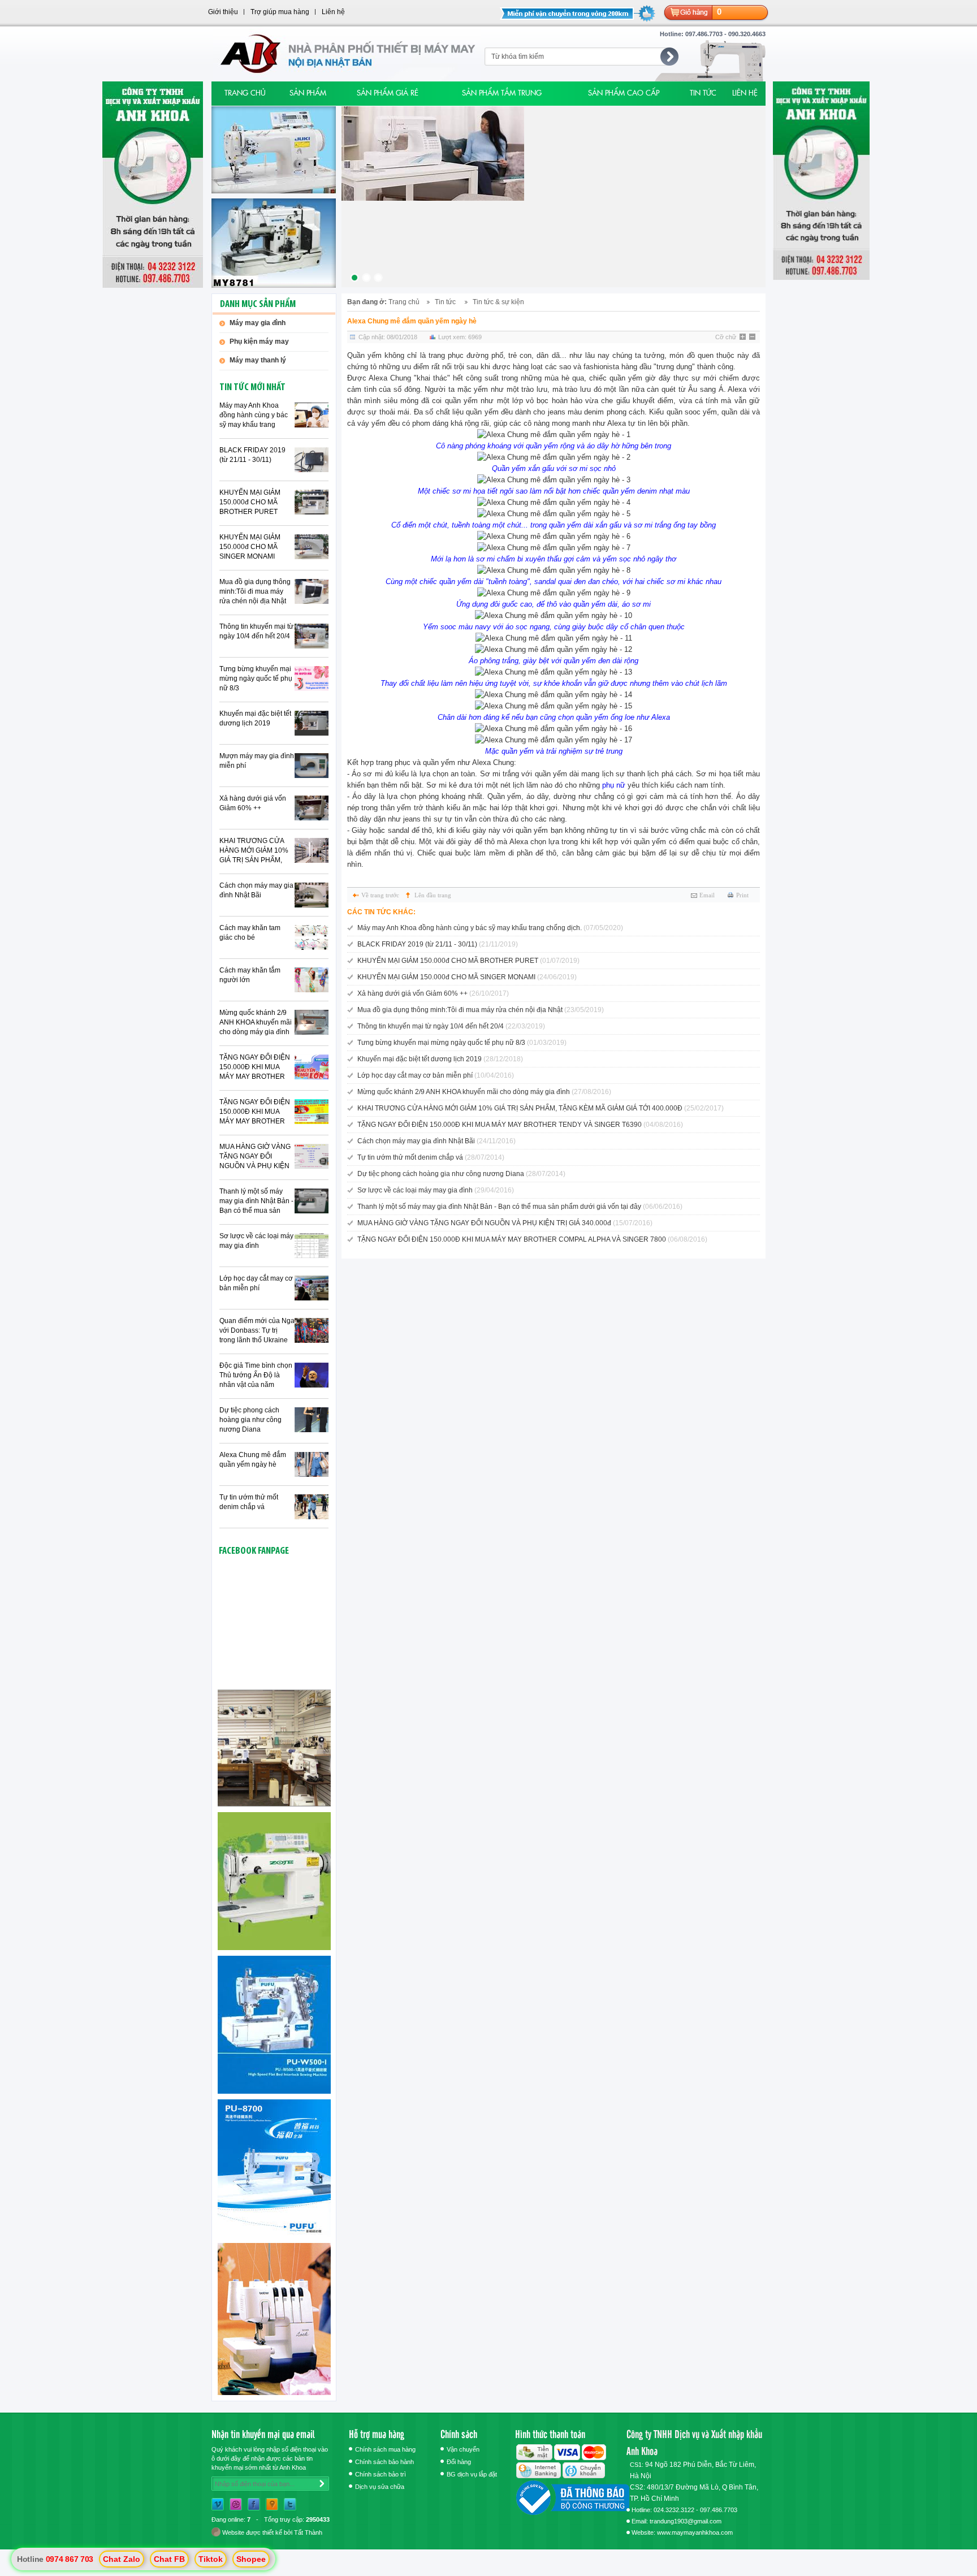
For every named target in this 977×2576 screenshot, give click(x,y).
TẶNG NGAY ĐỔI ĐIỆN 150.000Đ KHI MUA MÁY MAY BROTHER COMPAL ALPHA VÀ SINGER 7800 (255, 1067)
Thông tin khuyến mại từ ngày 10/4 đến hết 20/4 (256, 631)
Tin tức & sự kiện (498, 302)
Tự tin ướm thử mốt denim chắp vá (249, 1502)
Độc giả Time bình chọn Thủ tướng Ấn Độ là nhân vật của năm (256, 1375)
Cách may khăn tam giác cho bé (250, 933)
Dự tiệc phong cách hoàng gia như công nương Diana (250, 1420)
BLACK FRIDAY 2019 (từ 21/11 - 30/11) (252, 455)
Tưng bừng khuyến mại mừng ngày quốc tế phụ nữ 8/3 (256, 678)
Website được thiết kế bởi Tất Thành (271, 2532)
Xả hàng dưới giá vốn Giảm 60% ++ (253, 803)
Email (707, 895)
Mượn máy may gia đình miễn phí (257, 761)
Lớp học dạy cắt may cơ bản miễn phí (256, 1283)
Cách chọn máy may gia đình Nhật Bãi (256, 890)
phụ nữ (614, 785)
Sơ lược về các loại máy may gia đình (256, 1241)
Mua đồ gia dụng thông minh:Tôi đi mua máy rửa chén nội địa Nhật (255, 591)
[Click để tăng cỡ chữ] (743, 338)
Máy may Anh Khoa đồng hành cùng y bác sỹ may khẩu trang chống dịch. (254, 416)
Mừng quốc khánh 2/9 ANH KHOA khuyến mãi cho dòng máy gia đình (256, 1022)
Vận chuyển (463, 2449)
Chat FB (169, 2559)
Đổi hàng (459, 2462)
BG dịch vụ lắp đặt (472, 2474)
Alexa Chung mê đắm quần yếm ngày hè (253, 1460)
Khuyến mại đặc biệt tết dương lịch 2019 (255, 718)
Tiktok (211, 2559)
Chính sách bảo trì (381, 2474)
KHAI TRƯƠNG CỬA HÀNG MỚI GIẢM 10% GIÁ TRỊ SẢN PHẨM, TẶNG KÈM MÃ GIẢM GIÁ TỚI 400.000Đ (254, 851)
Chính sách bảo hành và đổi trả (384, 2463)
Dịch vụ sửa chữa (380, 2487)
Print (742, 895)
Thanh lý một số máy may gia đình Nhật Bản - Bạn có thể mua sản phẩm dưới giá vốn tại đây (256, 1201)
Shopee (251, 2559)
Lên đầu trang (433, 895)
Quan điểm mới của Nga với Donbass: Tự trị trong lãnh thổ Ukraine (257, 1330)
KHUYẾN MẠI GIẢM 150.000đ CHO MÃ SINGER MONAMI (250, 547)
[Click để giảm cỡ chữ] (753, 338)
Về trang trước (380, 895)
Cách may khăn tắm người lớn (250, 975)
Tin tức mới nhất (252, 388)
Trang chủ (404, 302)
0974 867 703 (70, 2559)
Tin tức (445, 302)
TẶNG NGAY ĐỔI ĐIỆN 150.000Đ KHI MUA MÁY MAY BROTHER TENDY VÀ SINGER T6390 (255, 1112)
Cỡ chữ (726, 337)
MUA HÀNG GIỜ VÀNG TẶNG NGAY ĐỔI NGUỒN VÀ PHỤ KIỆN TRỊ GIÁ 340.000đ (255, 1157)
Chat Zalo (122, 2559)
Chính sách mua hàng (385, 2449)
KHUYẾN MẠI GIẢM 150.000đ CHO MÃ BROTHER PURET (250, 502)
